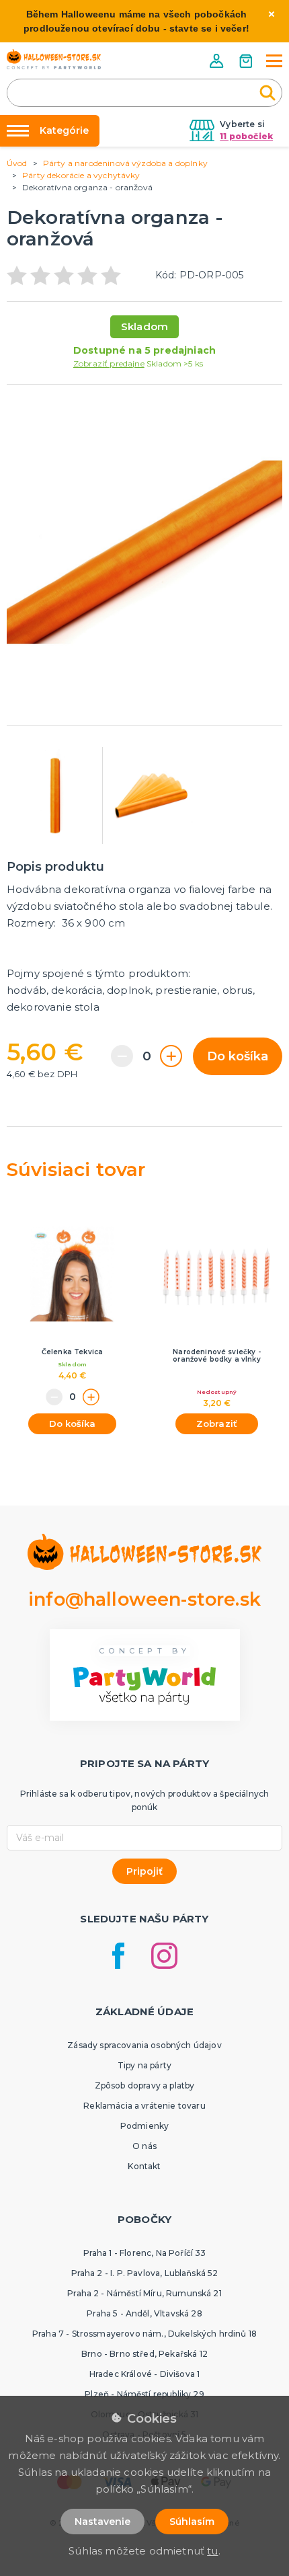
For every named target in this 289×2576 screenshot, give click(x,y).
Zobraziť (217, 1423)
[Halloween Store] (54, 59)
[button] (218, 61)
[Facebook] (118, 1956)
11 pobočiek (246, 136)
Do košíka (238, 1056)
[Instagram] (164, 1956)
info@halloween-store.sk (144, 1599)
